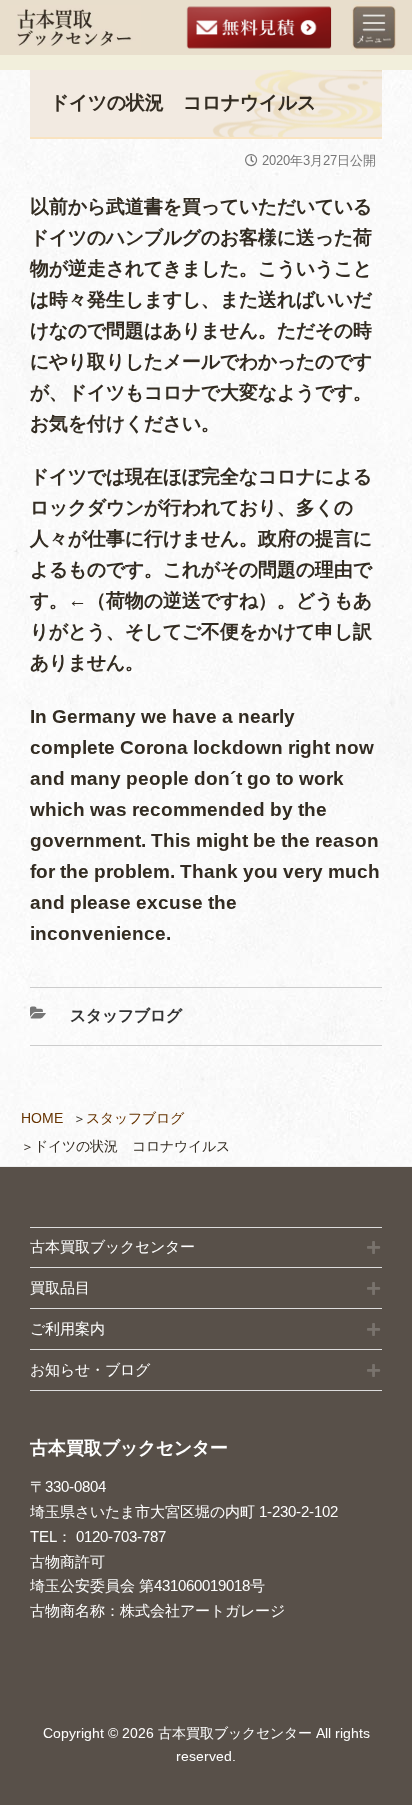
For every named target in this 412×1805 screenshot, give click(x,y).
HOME (42, 1118)
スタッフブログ (135, 1118)
